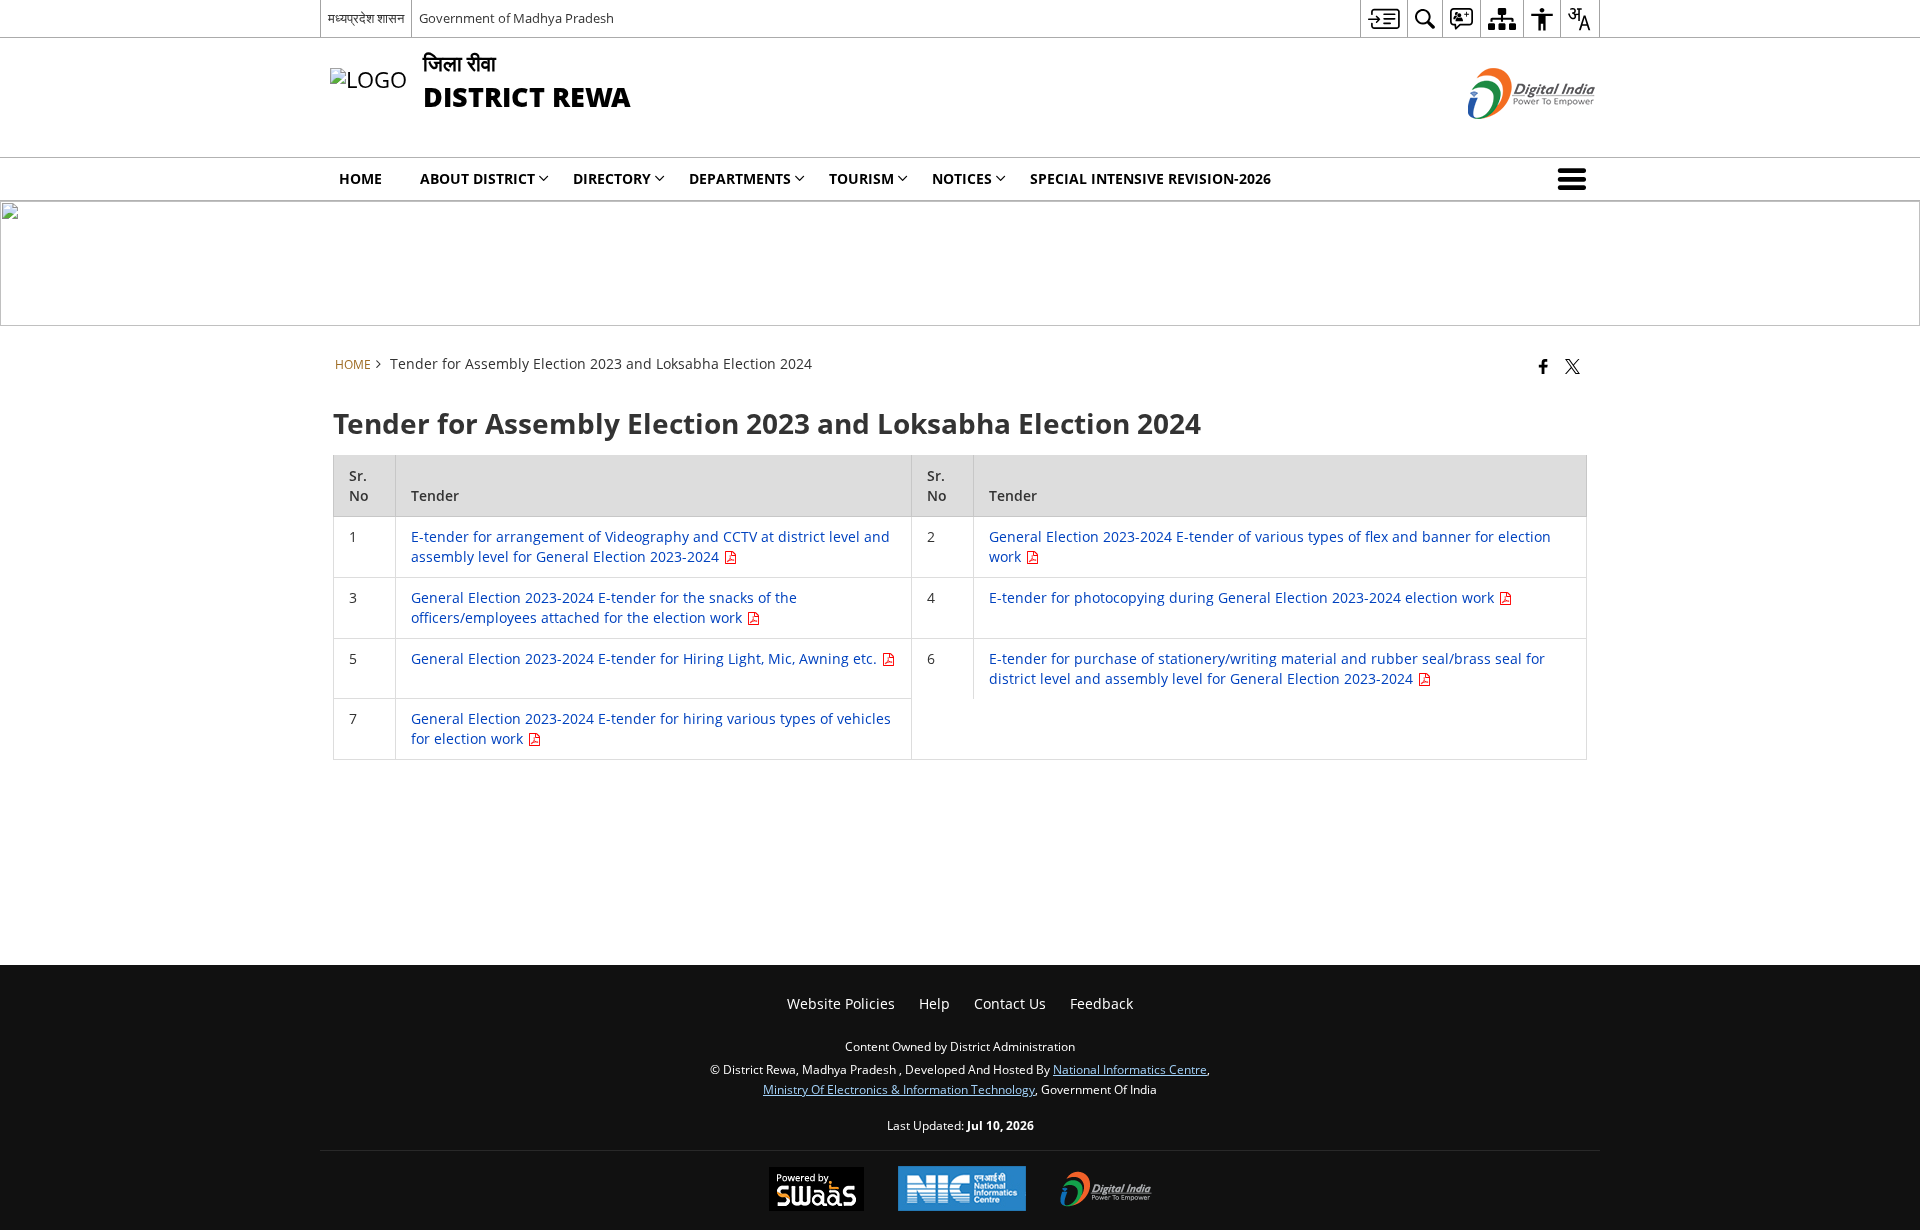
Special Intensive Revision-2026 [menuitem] (1150, 178)
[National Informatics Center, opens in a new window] (962, 1190)
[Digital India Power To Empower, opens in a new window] (1106, 1191)
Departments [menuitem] (740, 178)
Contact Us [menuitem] (1010, 1003)
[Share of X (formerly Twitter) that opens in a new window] (1572, 366)
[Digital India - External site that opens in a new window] (1506, 135)
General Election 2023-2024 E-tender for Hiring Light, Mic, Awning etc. (646, 658)
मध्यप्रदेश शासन (366, 18)
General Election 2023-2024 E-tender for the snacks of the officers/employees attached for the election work (604, 607)
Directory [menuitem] (612, 178)
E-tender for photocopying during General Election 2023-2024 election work (1243, 597)
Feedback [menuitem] (1101, 1003)
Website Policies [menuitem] (841, 1003)
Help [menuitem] (934, 1003)
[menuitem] (1383, 18)
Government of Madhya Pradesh (516, 18)
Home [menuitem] (360, 178)
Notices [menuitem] (962, 178)
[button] (1576, 179)
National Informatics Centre (1130, 1069)
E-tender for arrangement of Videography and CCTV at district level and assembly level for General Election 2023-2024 (650, 546)
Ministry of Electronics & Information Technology (899, 1089)
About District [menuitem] (477, 178)
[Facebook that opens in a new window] (1543, 366)
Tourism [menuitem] (861, 178)
